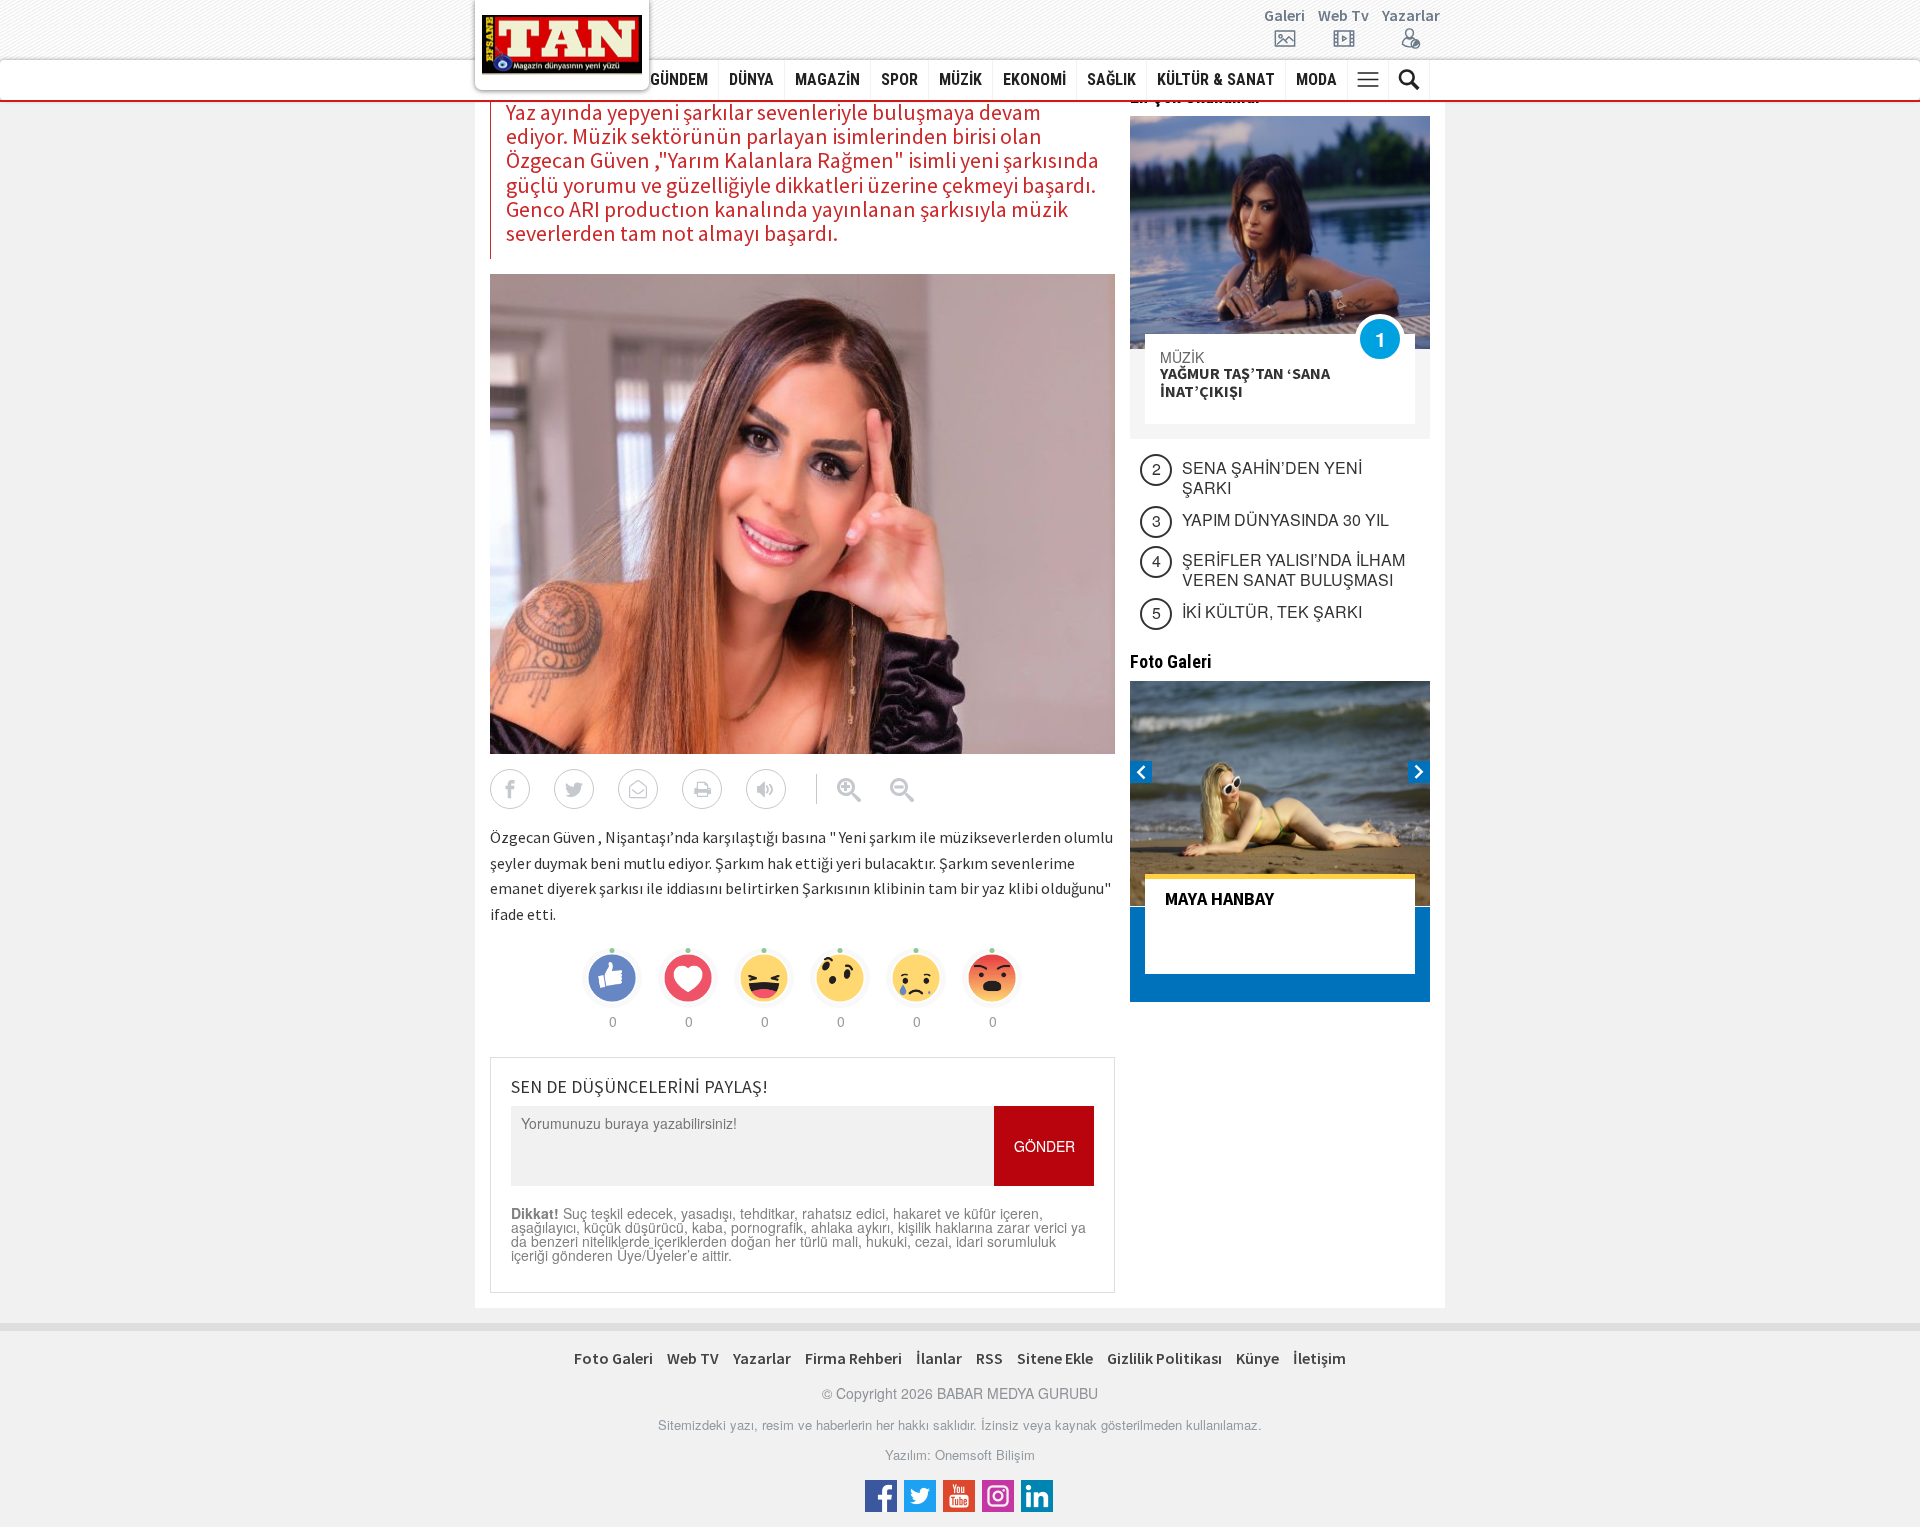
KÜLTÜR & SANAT (1216, 79)
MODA (1316, 79)
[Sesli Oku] (766, 789)
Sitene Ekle (1055, 1358)
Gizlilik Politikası (1164, 1358)
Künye (1257, 1358)
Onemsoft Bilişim (985, 1454)
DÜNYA (751, 79)
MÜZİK (960, 79)
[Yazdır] (702, 789)
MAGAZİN (827, 79)
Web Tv (1343, 16)
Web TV (693, 1358)
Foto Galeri (613, 1358)
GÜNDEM (679, 79)
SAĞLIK (1111, 79)
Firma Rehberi (853, 1358)
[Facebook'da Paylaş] (510, 789)
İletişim (1319, 1358)
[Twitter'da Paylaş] (574, 789)
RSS (989, 1358)
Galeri (1284, 16)
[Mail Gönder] (638, 789)
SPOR (899, 79)
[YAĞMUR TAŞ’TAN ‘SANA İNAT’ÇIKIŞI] (1280, 232)
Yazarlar (1411, 16)
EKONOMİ (1034, 79)
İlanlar (939, 1358)
